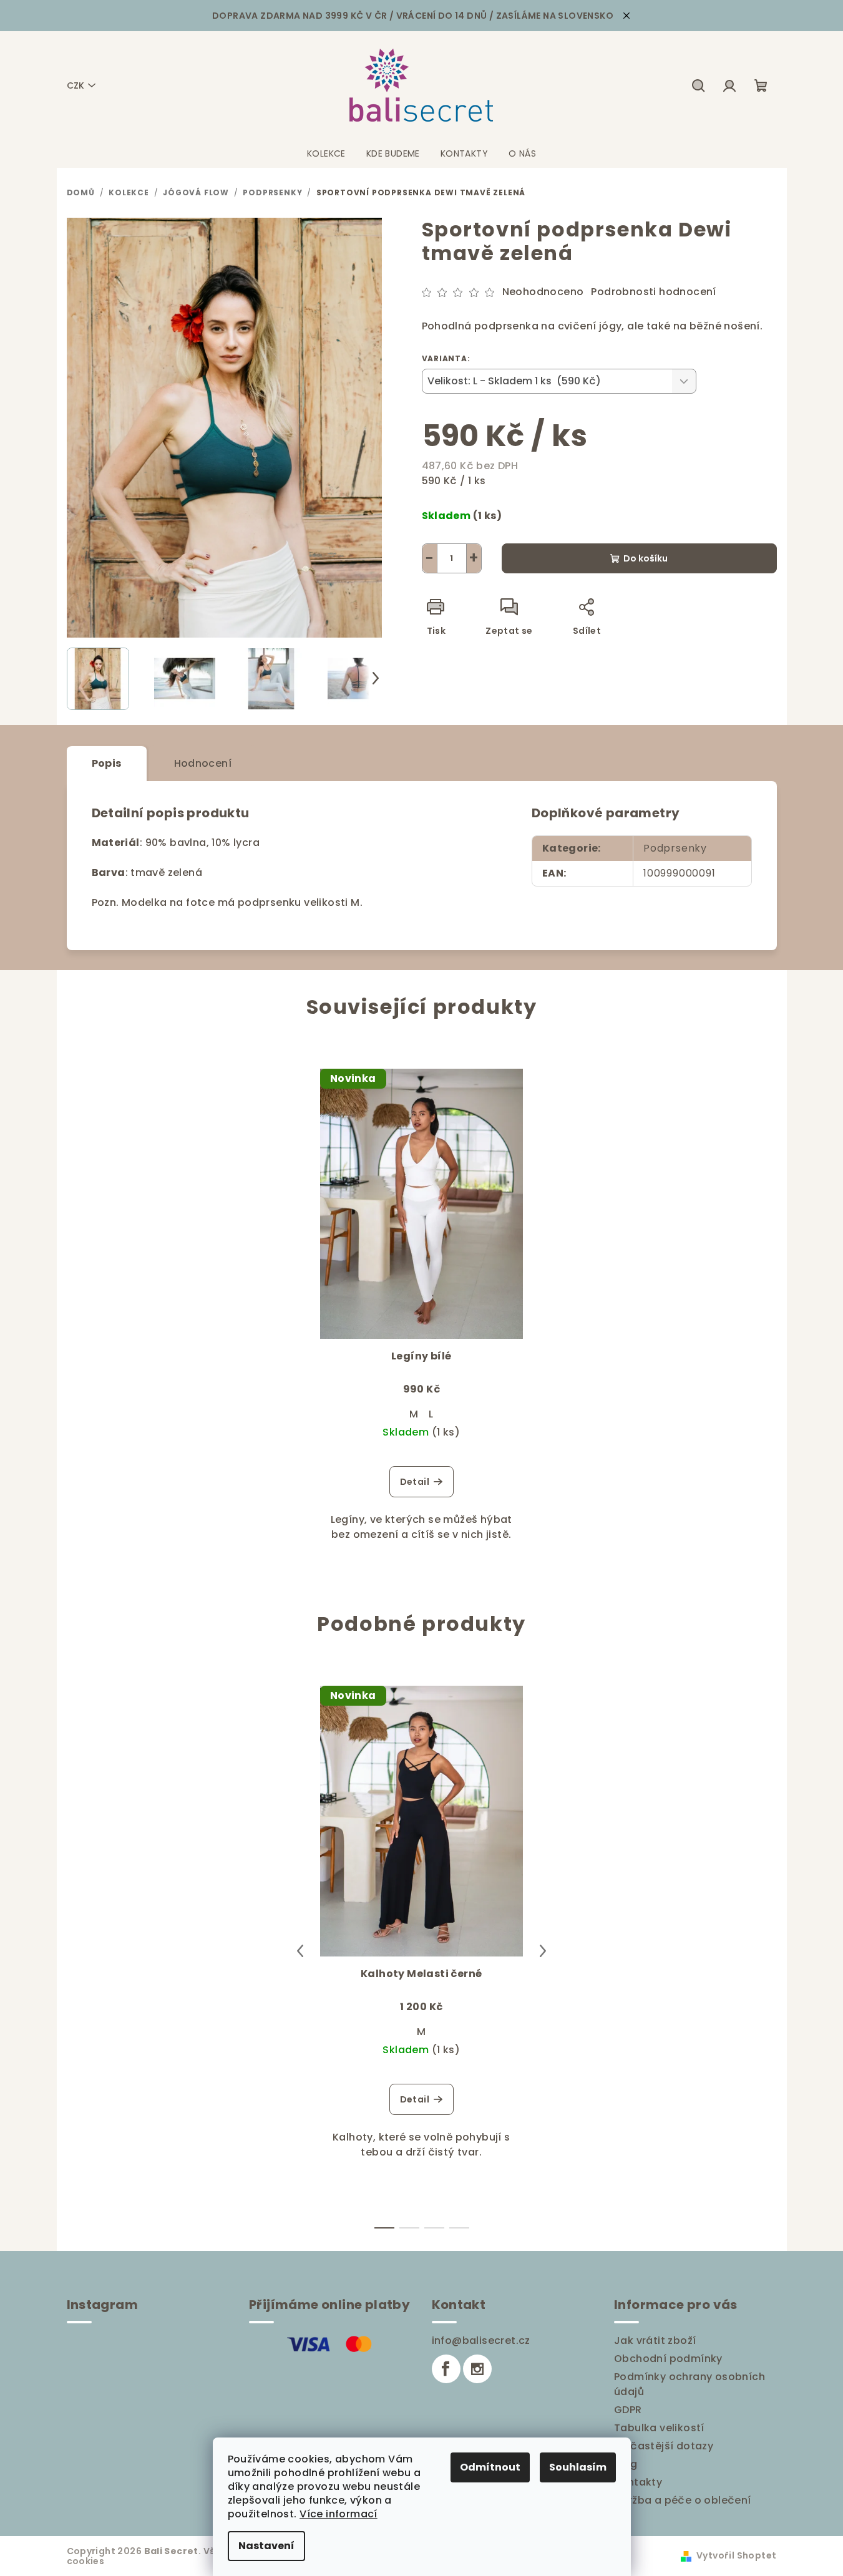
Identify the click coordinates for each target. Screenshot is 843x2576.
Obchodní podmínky (668, 2359)
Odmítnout (490, 2467)
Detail (415, 1482)
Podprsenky (675, 848)
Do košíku (646, 558)
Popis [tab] (107, 763)
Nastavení (266, 2546)
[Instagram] (477, 2369)
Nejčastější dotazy (664, 2446)
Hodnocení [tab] (203, 763)
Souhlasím (578, 2467)
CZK (76, 85)
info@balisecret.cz (481, 2340)
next (543, 1951)
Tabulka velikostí (659, 2428)
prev (300, 1951)
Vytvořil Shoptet (736, 2555)
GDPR (628, 2410)
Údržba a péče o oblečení (683, 2500)
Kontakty (638, 2482)
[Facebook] (446, 2369)
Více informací (339, 2514)
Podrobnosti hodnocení (653, 292)
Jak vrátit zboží (655, 2340)
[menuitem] (326, 153)
